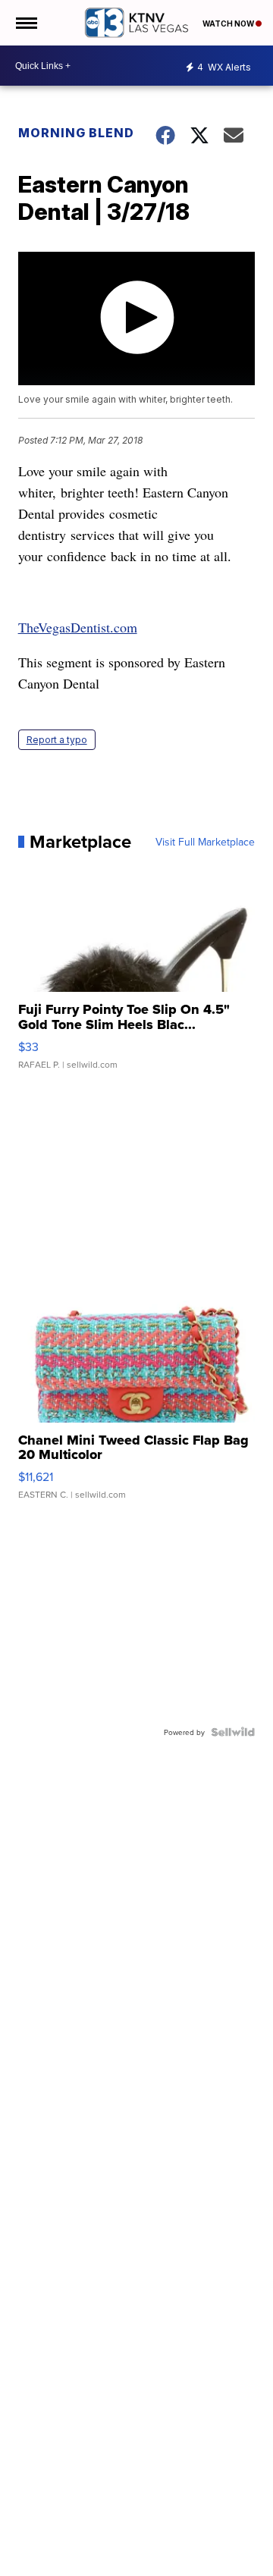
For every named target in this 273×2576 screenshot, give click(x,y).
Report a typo (57, 740)
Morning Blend (76, 133)
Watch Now (229, 24)
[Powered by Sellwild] (233, 1732)
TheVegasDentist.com (78, 627)
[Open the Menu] (25, 23)
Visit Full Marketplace (205, 842)
